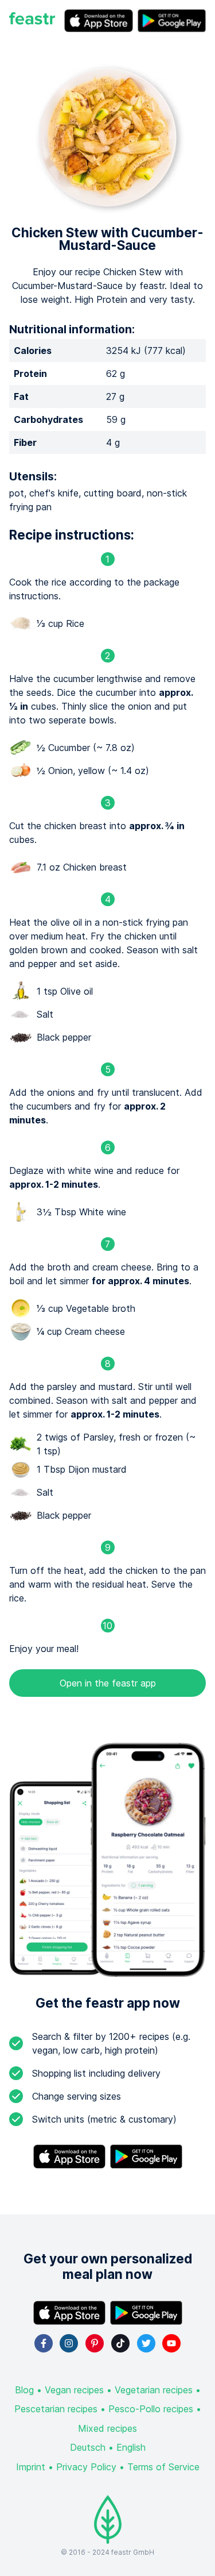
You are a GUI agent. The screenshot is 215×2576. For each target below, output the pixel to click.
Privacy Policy (86, 2467)
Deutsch (88, 2447)
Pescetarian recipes (56, 2409)
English (131, 2447)
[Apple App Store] (99, 21)
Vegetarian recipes (154, 2390)
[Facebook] (44, 2343)
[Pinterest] (95, 2343)
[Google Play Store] (172, 21)
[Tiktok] (120, 2343)
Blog (24, 2390)
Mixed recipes (107, 2428)
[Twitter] (146, 2343)
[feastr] (32, 21)
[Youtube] (171, 2343)
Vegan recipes (74, 2390)
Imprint (31, 2467)
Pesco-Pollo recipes (151, 2409)
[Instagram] (69, 2343)
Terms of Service (163, 2467)
